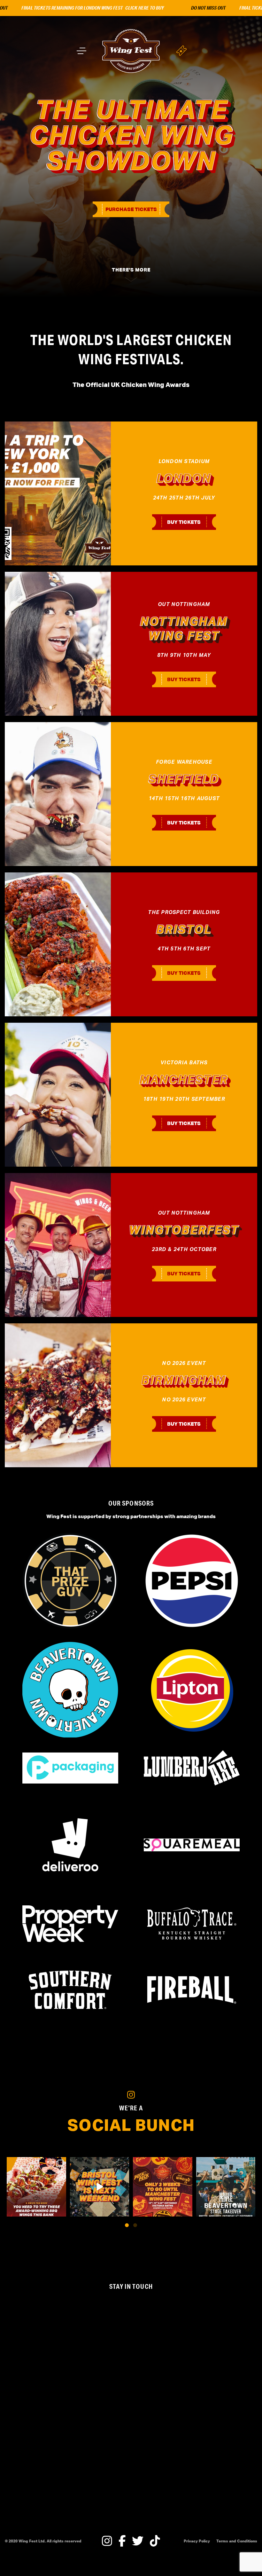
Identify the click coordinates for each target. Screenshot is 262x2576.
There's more (131, 270)
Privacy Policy (197, 2541)
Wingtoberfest (184, 1230)
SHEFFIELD (184, 779)
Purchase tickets (131, 209)
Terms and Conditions (237, 2541)
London (184, 478)
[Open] (36, 2187)
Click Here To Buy (109, 8)
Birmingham (184, 1380)
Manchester (184, 1080)
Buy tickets (184, 522)
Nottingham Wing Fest (184, 629)
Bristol (184, 929)
